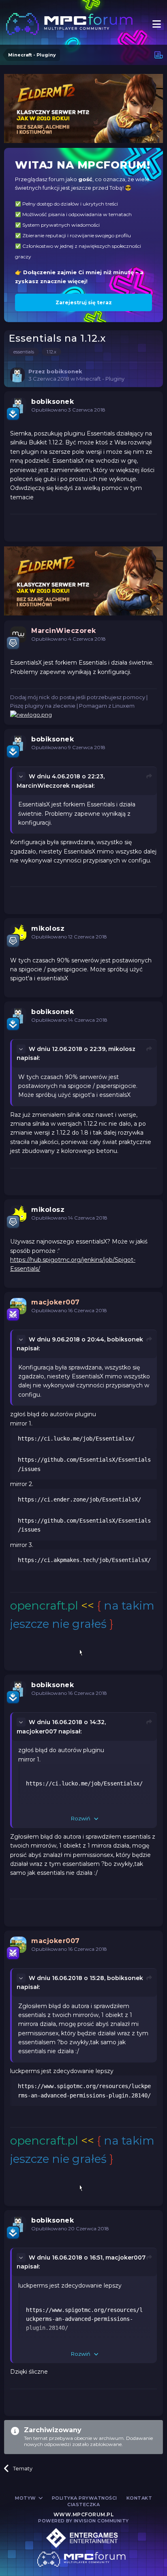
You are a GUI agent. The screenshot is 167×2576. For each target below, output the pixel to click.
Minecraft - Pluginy (100, 379)
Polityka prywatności (85, 2498)
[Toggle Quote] (22, 776)
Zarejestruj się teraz (84, 302)
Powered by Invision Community (83, 2521)
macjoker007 (37, 1731)
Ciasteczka (83, 2505)
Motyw (26, 2498)
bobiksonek (125, 1339)
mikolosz (122, 1049)
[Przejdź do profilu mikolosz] (18, 932)
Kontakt (139, 2498)
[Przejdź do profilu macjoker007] (18, 1306)
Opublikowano (68, 410)
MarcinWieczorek (43, 786)
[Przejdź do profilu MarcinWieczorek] (18, 635)
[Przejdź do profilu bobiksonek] (17, 375)
